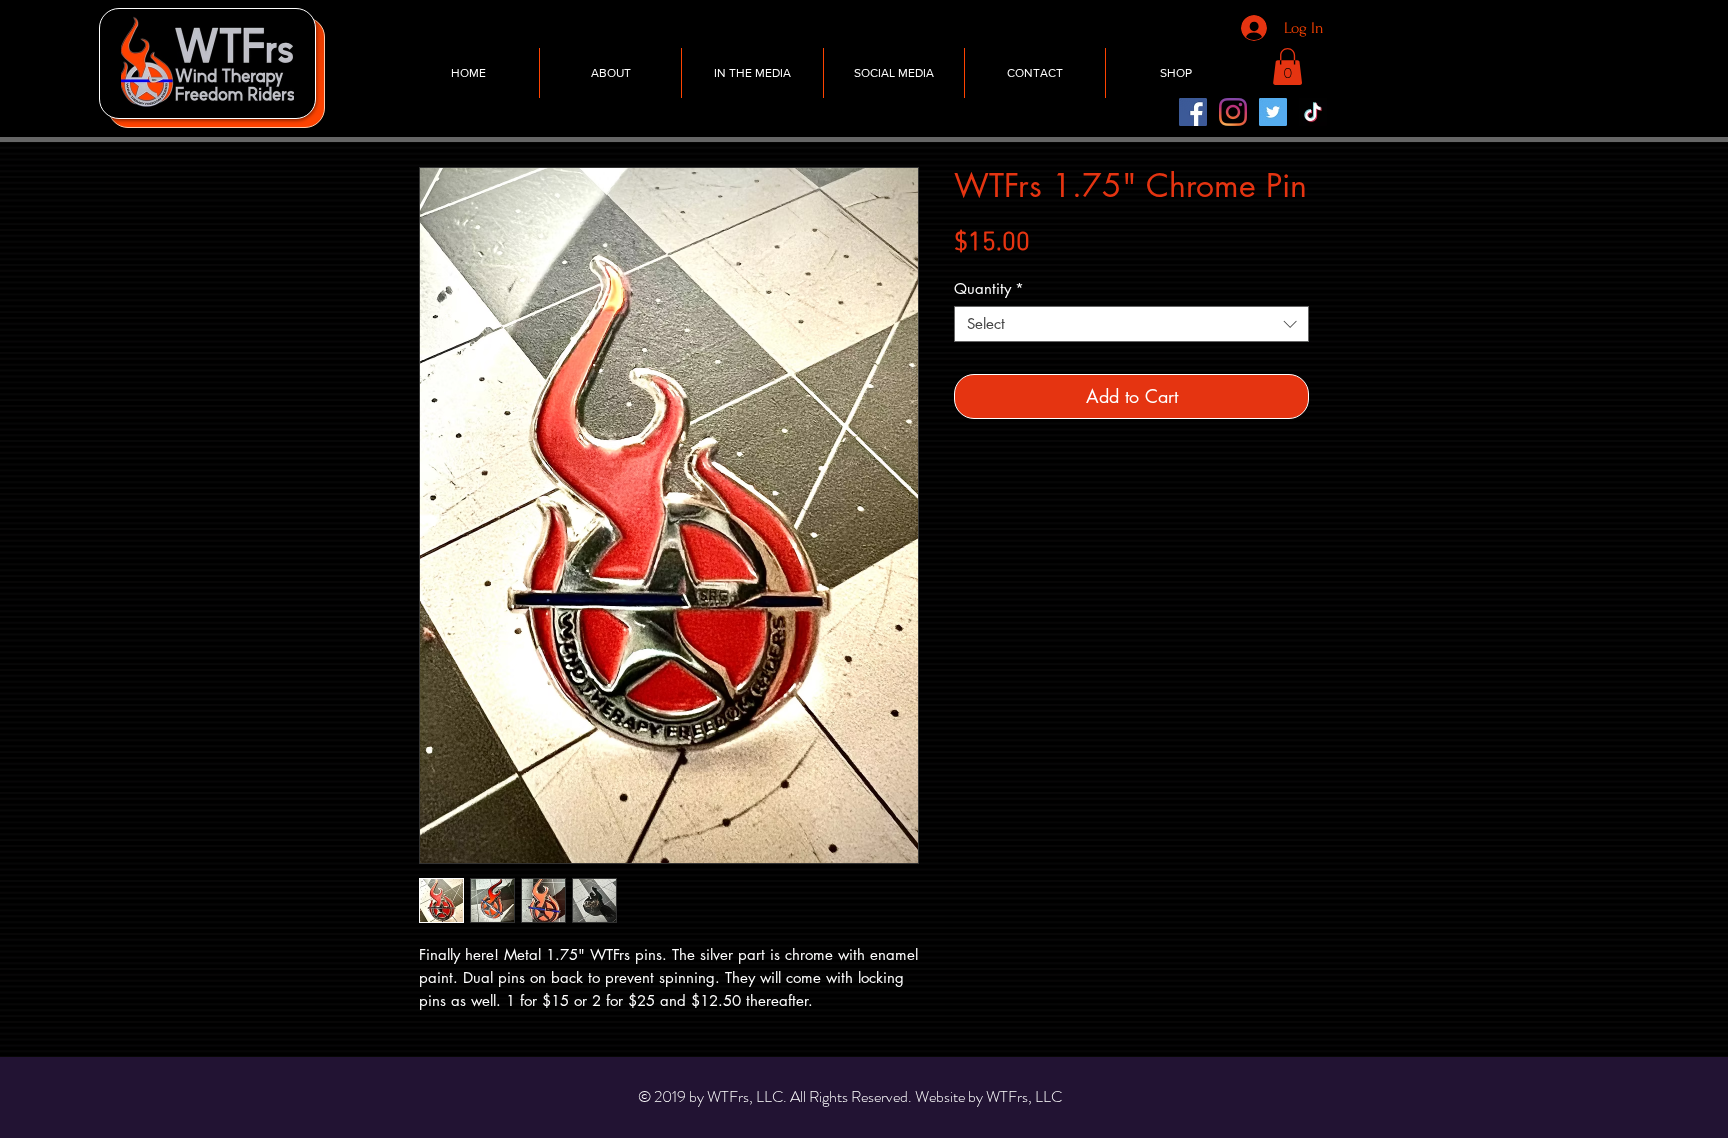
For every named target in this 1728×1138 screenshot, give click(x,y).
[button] (1287, 66)
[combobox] (1131, 324)
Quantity (989, 289)
